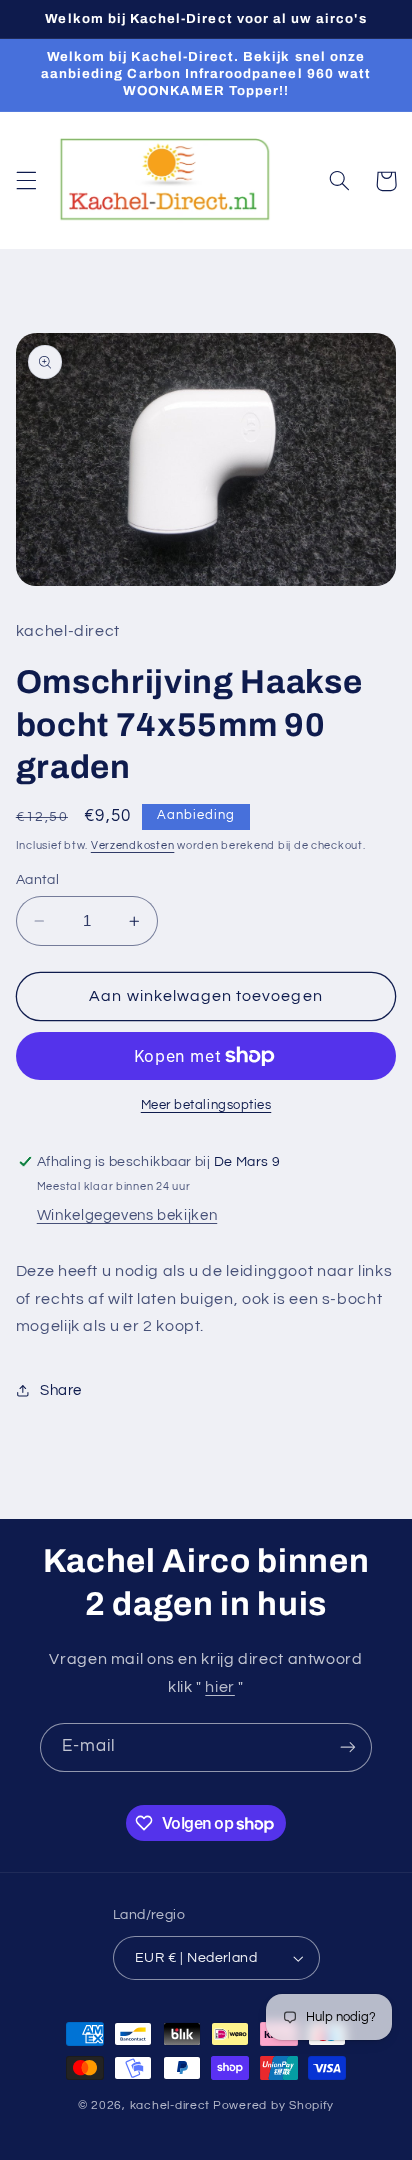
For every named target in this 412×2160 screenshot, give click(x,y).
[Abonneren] (348, 1747)
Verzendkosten (133, 845)
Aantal (38, 880)
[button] (26, 181)
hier (220, 1687)
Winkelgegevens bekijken (127, 1215)
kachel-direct (170, 2105)
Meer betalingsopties (206, 1105)
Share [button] (61, 1390)
